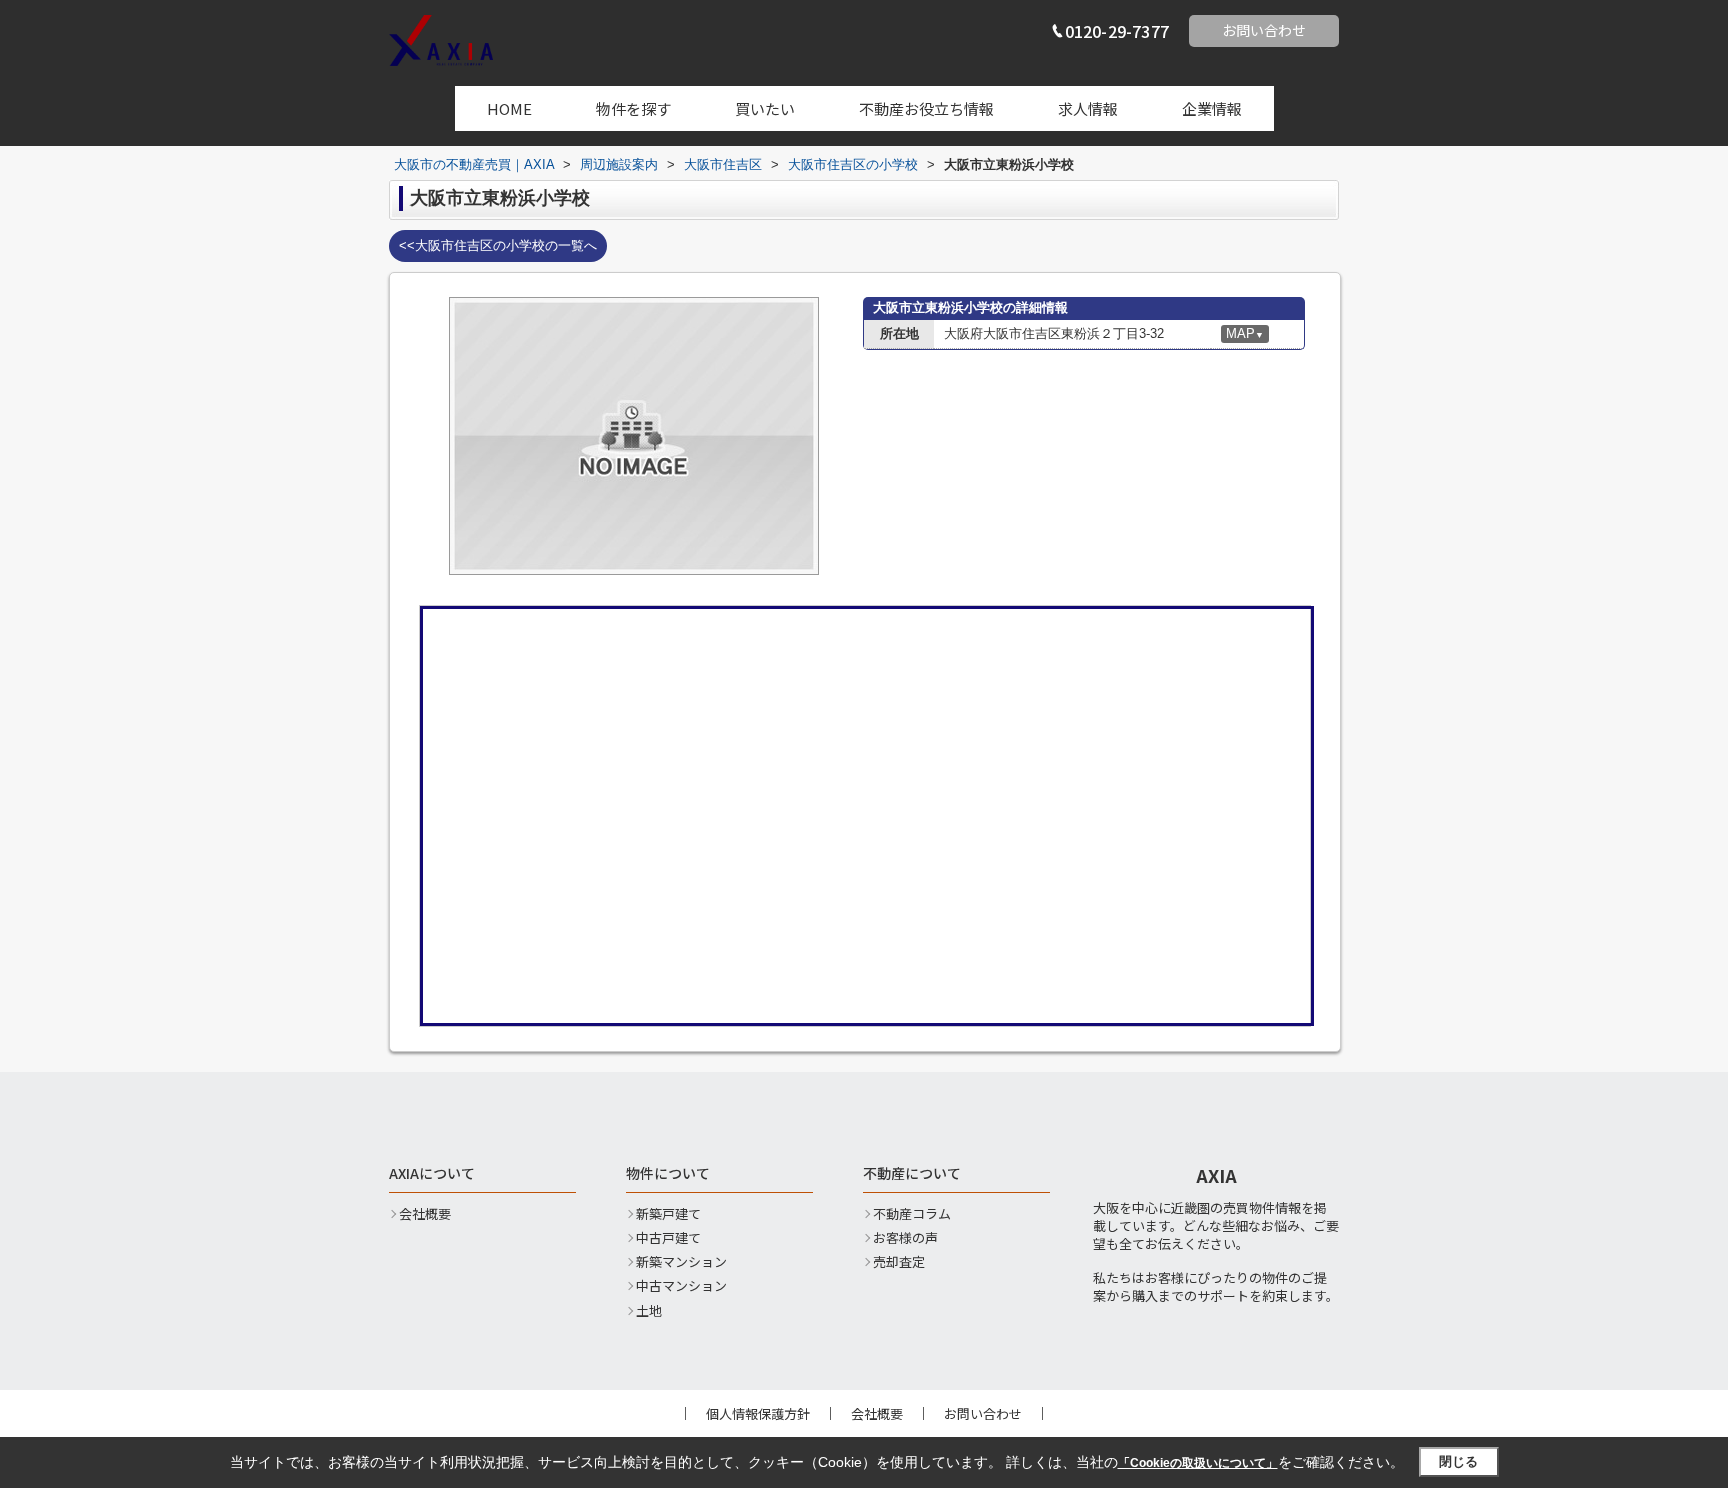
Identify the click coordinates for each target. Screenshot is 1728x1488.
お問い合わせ (1264, 30)
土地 (649, 1311)
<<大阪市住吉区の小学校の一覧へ (498, 245)
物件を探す (633, 108)
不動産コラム (912, 1214)
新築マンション (681, 1262)
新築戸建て (668, 1214)
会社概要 (425, 1214)
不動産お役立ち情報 (926, 108)
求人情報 (1088, 108)
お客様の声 (905, 1238)
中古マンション (681, 1286)
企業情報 (1212, 108)
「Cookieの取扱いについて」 (1198, 1463)
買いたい (765, 108)
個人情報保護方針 (758, 1413)
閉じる (1458, 1461)
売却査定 (899, 1262)
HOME (509, 108)
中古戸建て (668, 1238)
